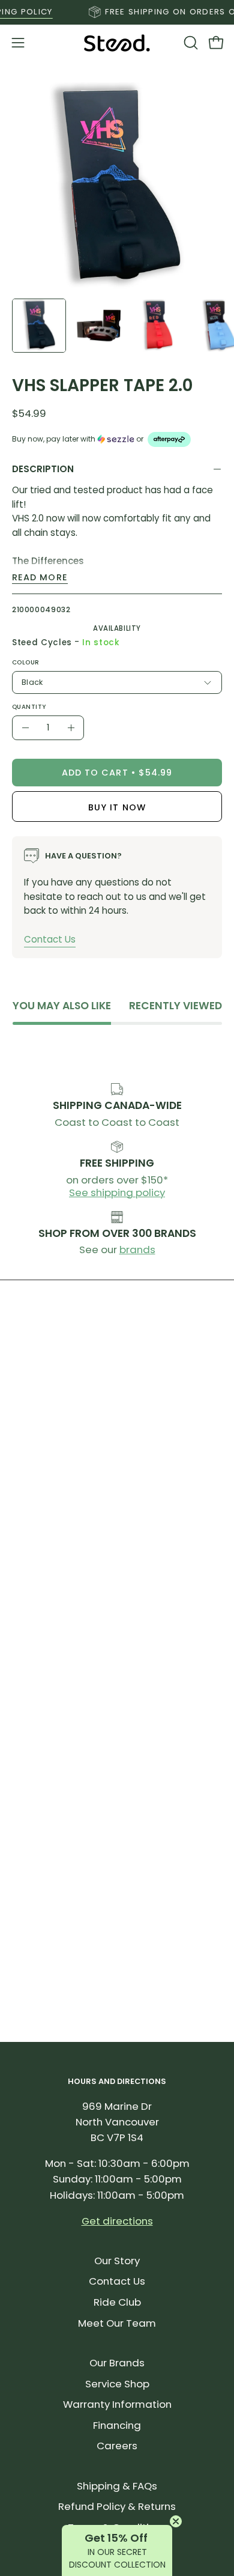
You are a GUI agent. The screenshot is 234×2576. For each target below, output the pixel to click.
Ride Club (117, 2302)
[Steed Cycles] (117, 43)
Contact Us (50, 939)
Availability (117, 628)
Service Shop (117, 2384)
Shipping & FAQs (117, 2486)
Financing (117, 2425)
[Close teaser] (176, 2521)
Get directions (117, 2221)
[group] (117, 12)
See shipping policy (117, 1192)
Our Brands (117, 2363)
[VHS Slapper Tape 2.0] (39, 326)
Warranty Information (117, 2404)
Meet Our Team (117, 2323)
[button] (190, 43)
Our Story (117, 2261)
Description (43, 469)
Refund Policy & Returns (117, 2506)
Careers (117, 2446)
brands (137, 1250)
